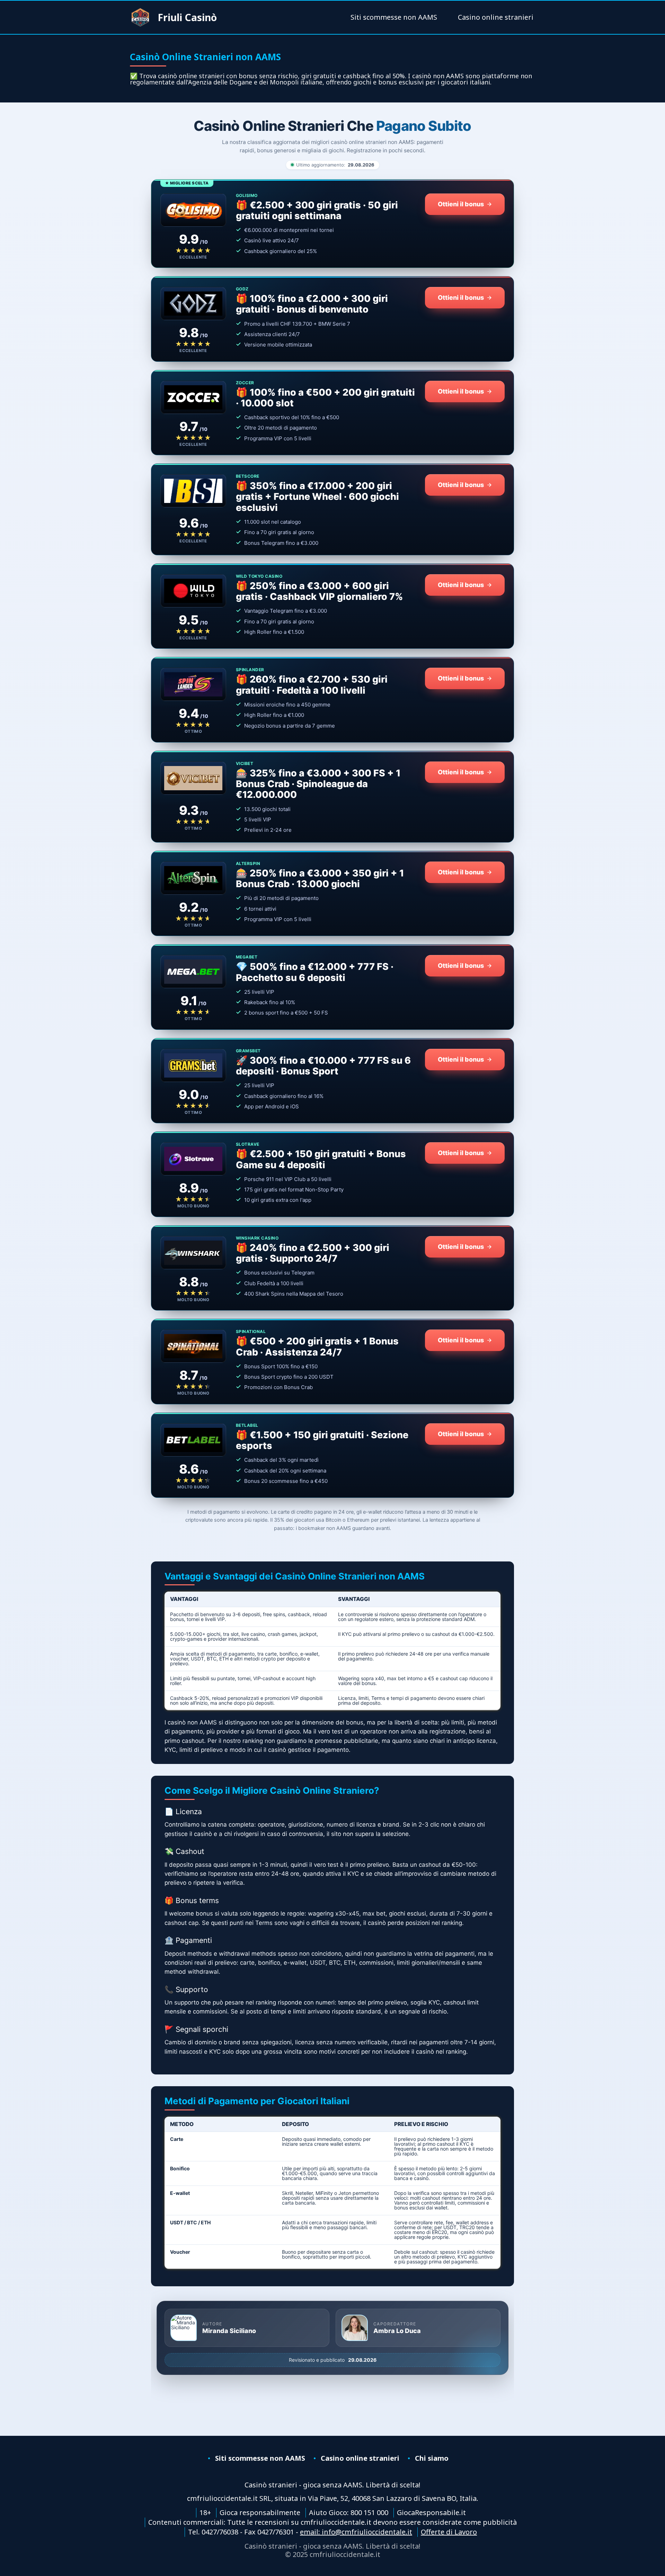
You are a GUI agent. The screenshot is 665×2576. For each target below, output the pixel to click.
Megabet (247, 957)
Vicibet (245, 764)
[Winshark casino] (193, 1253)
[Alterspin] (193, 878)
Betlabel (247, 1425)
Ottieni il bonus (461, 204)
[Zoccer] (193, 397)
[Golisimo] (193, 210)
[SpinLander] (193, 684)
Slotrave (248, 1144)
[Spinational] (193, 1346)
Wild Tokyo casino (259, 576)
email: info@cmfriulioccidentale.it (356, 2532)
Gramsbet (248, 1051)
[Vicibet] (193, 778)
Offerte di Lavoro (449, 2532)
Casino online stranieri (496, 17)
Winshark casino (257, 1238)
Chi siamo (432, 2458)
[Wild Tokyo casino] (193, 591)
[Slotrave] (193, 1159)
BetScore (248, 476)
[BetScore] (193, 491)
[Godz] (193, 304)
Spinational (251, 1332)
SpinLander (250, 670)
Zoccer (245, 383)
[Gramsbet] (193, 1065)
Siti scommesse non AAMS (394, 17)
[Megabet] (193, 972)
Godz (242, 289)
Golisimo (247, 196)
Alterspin (248, 864)
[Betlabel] (193, 1440)
